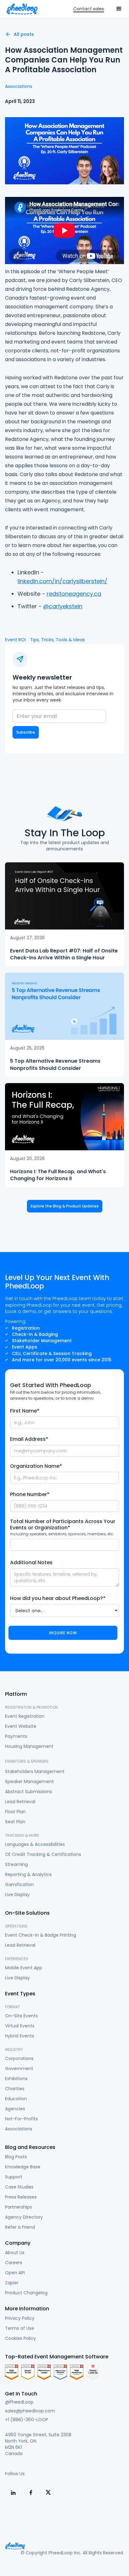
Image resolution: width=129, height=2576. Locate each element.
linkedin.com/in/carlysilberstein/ (62, 581)
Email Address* (29, 1439)
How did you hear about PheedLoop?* (58, 1598)
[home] (22, 9)
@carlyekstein (63, 606)
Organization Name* (36, 1466)
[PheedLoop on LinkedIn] (13, 2492)
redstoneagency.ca (74, 594)
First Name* (25, 1411)
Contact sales (89, 9)
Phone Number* (30, 1494)
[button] (119, 9)
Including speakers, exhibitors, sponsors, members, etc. (62, 1534)
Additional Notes (31, 1563)
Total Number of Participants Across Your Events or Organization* (63, 1525)
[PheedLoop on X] (48, 2492)
